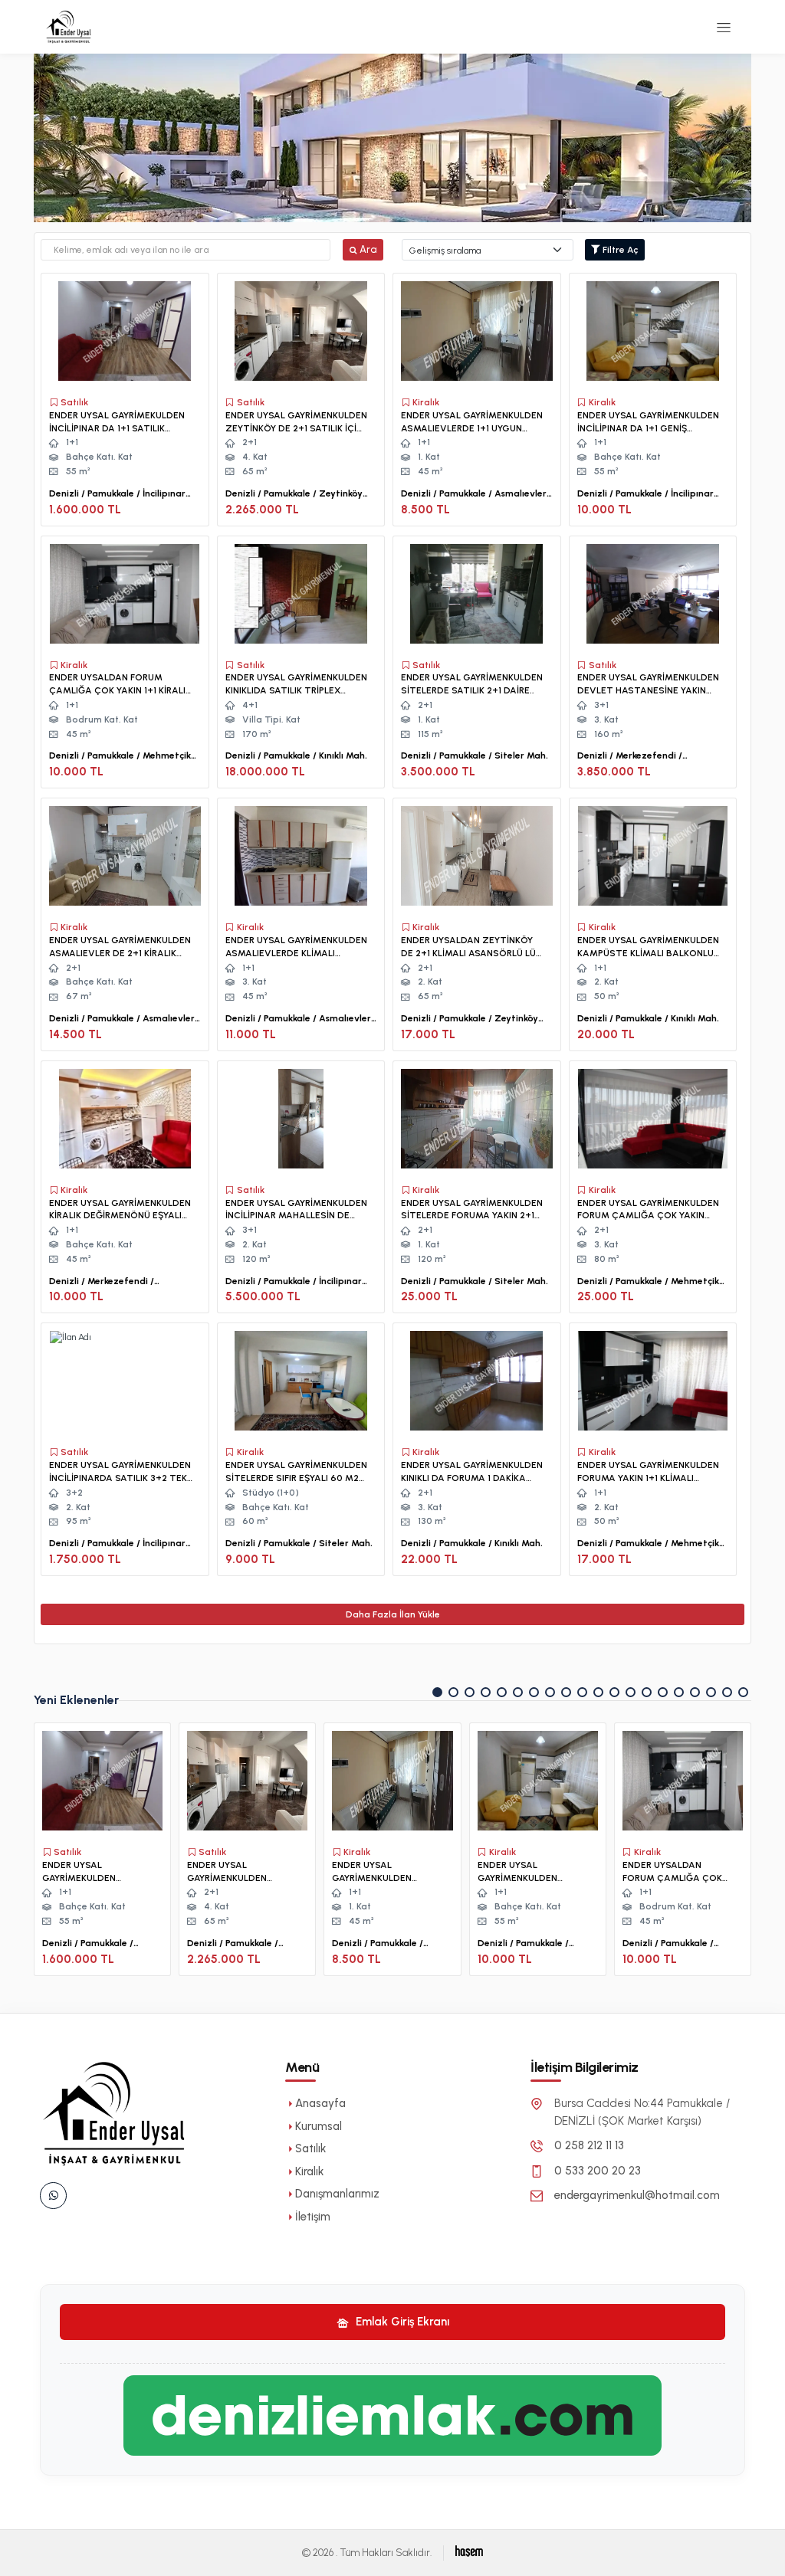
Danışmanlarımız (337, 2194)
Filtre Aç (619, 250)
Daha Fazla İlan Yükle (393, 1614)
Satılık (310, 2148)
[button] (437, 1692)
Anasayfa (320, 2103)
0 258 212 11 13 (589, 2145)
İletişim (313, 2217)
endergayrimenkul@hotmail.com (637, 2195)
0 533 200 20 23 (598, 2171)
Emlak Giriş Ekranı (401, 2322)
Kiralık (309, 2171)
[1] (724, 27)
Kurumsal (319, 2126)
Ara (368, 249)
